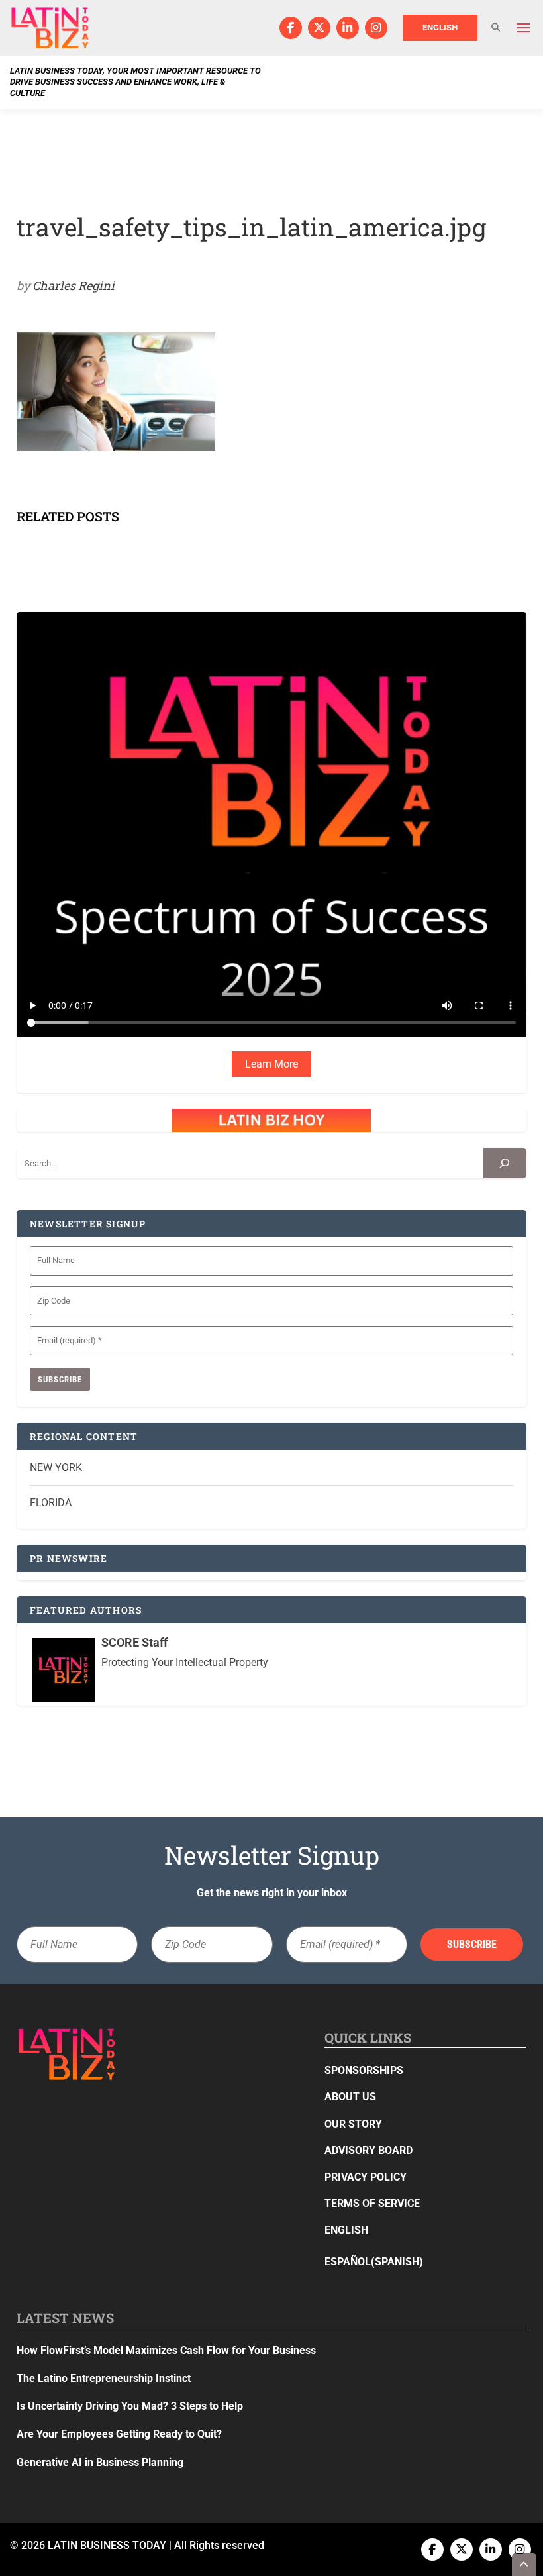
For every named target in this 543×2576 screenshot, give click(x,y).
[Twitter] (319, 28)
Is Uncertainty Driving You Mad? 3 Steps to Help (130, 2406)
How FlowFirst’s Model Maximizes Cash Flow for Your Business (166, 2350)
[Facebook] (291, 28)
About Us (350, 2097)
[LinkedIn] (348, 28)
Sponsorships (364, 2070)
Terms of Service (372, 2203)
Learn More (271, 1064)
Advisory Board (369, 2150)
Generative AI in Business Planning (100, 2462)
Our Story (353, 2124)
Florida (51, 1503)
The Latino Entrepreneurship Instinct (104, 2378)
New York (56, 1468)
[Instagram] (376, 28)
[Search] (505, 1163)
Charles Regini (74, 285)
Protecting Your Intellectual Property (185, 1662)
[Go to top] (524, 2565)
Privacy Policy (366, 2177)
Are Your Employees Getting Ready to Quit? (119, 2434)
